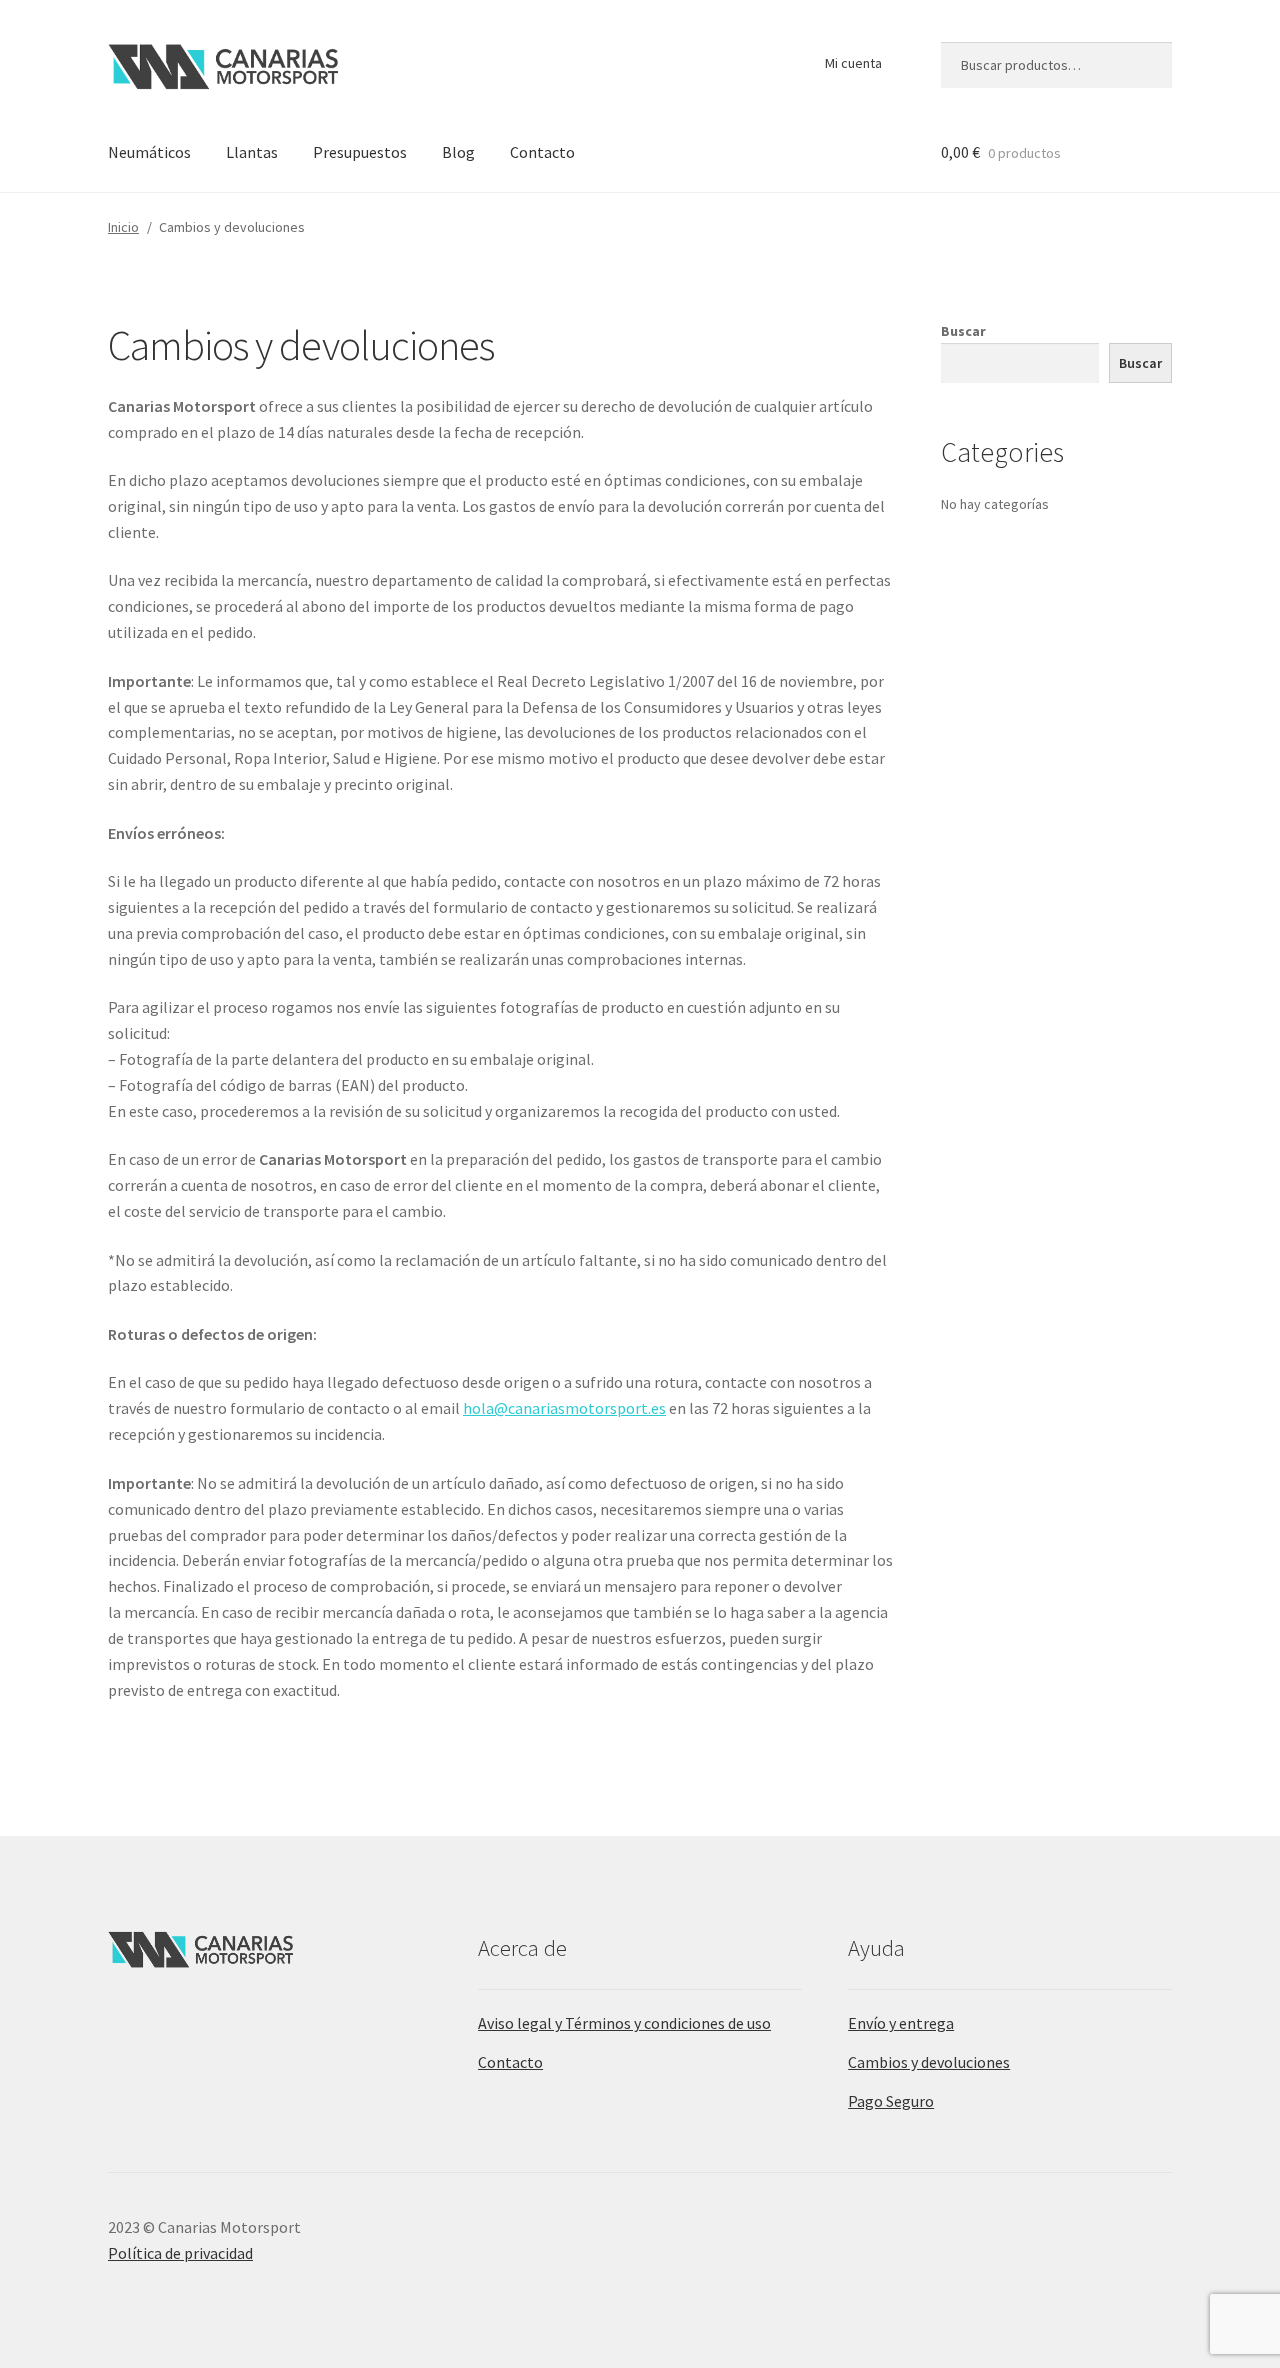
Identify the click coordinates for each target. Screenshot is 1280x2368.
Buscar (963, 331)
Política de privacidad (180, 2253)
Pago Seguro (891, 2101)
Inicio (123, 227)
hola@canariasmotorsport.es (564, 1408)
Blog (458, 152)
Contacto (542, 152)
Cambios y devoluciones (929, 2062)
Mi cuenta (853, 63)
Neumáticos (149, 152)
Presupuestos (360, 152)
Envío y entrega (901, 2023)
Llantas (252, 152)
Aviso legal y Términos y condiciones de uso (624, 2023)
